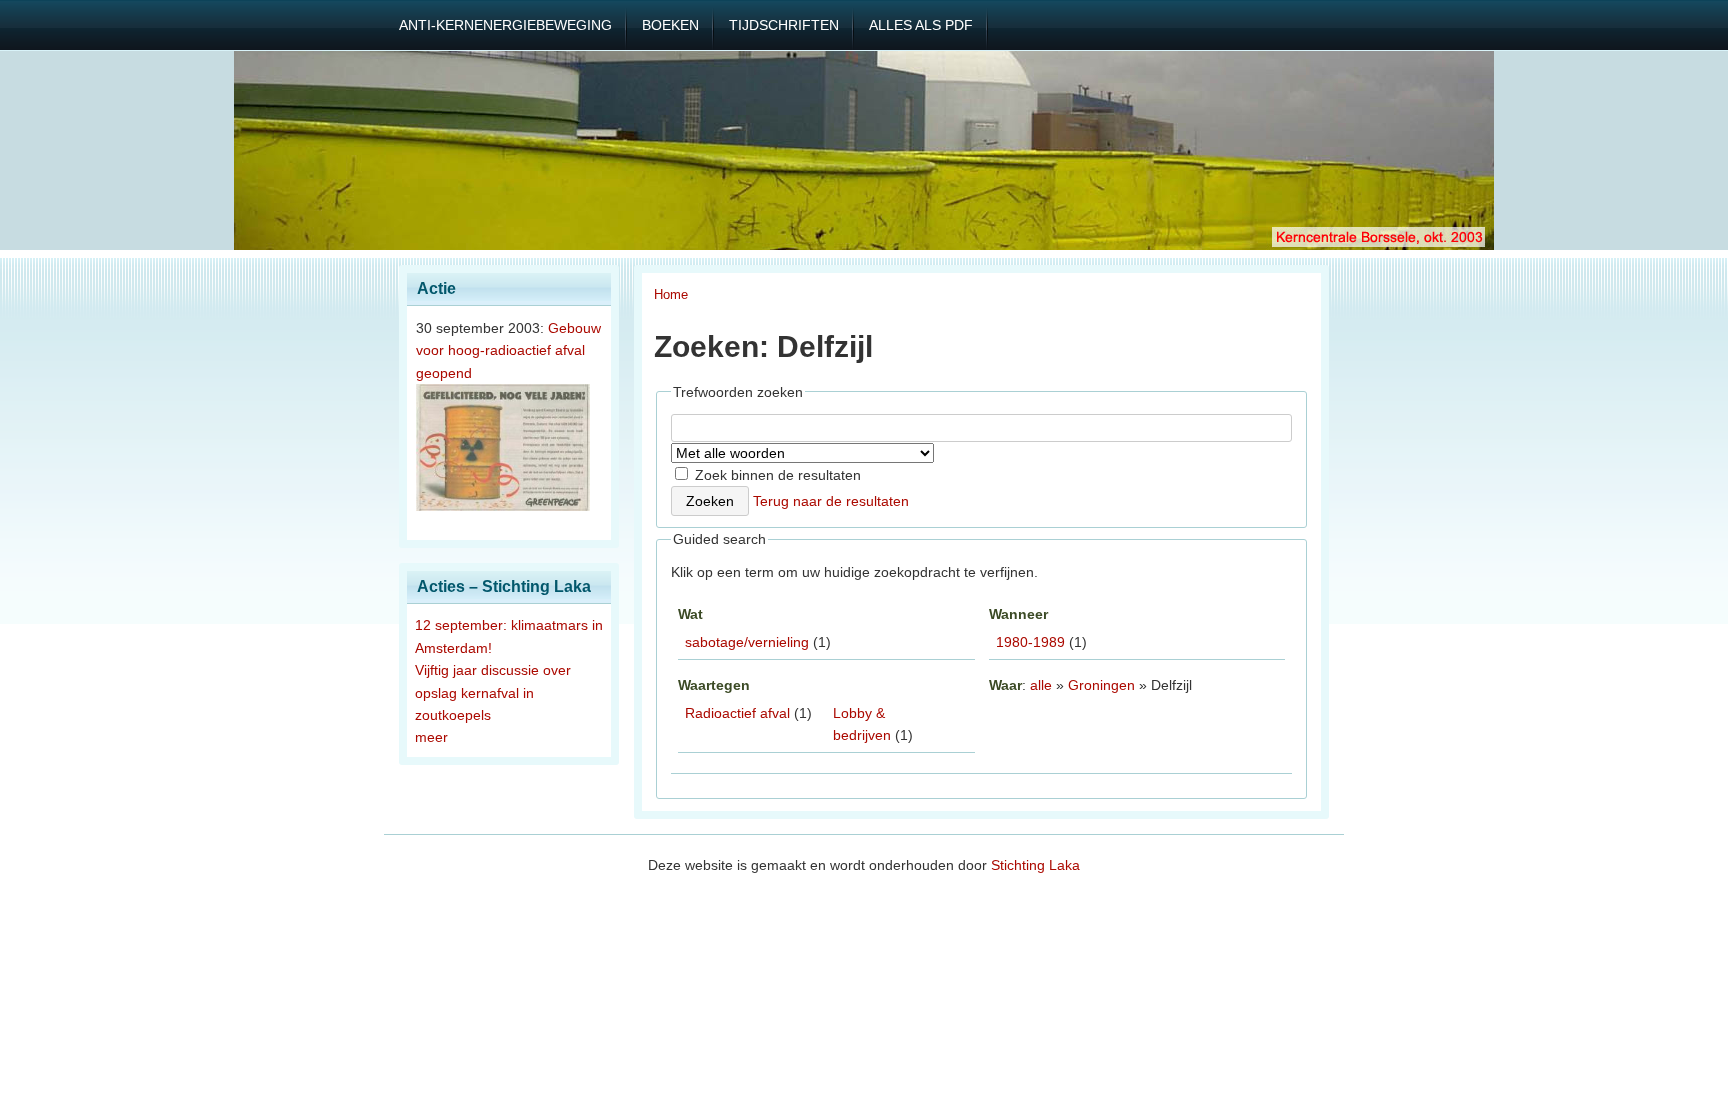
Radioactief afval (737, 713)
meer (431, 737)
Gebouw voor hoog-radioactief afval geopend (508, 350)
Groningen (1101, 685)
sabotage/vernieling (747, 642)
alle (1041, 685)
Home (671, 294)
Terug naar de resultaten (831, 501)
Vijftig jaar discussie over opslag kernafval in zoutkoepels (493, 692)
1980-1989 (1030, 642)
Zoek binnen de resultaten (776, 475)
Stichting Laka (1035, 865)
